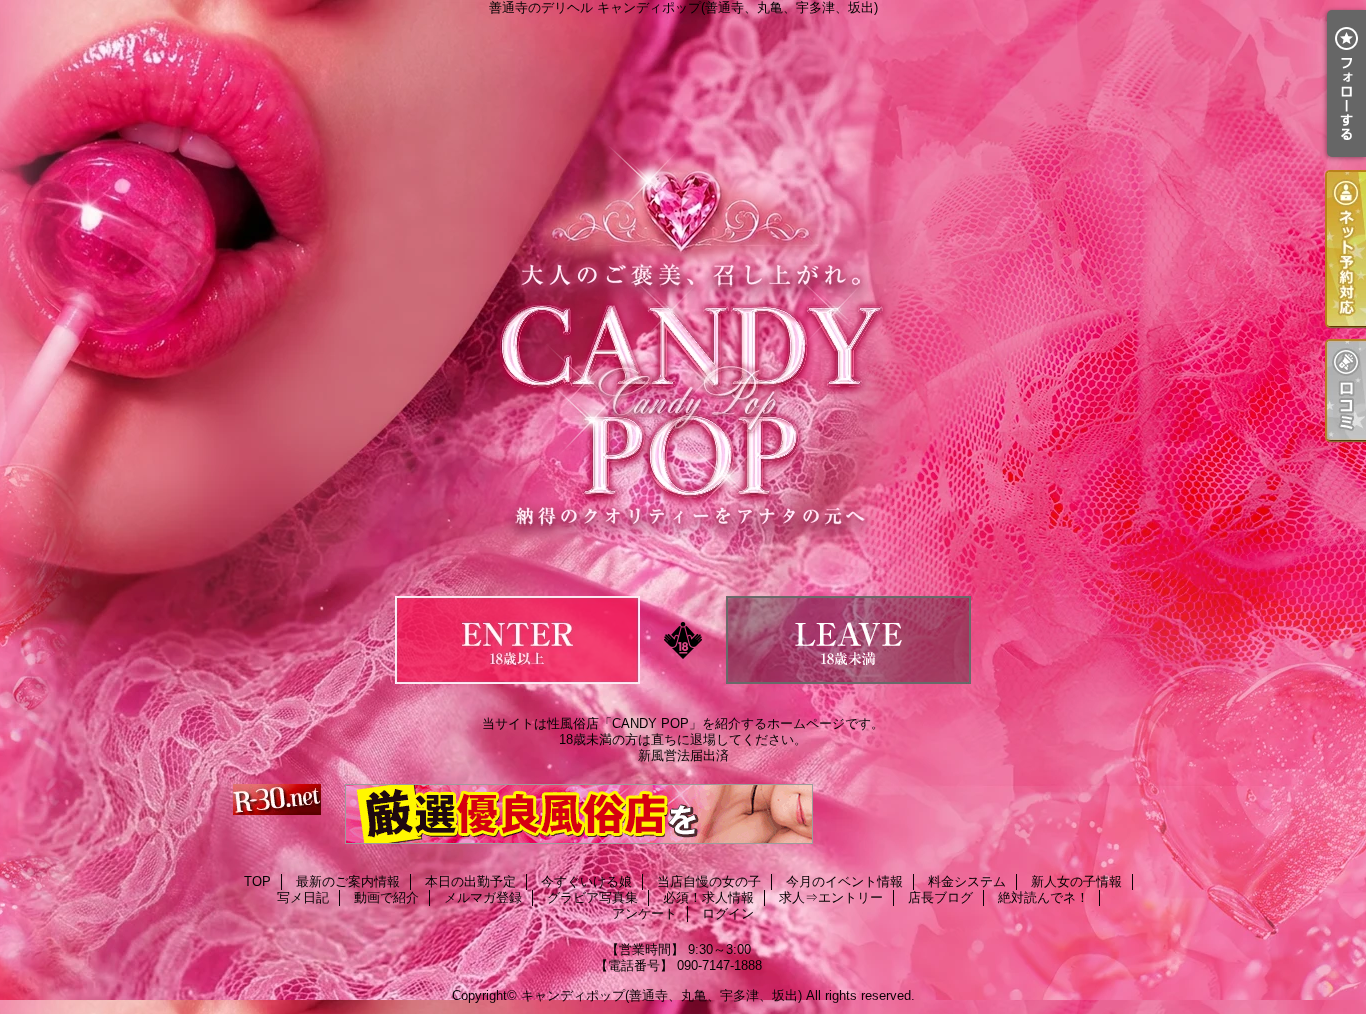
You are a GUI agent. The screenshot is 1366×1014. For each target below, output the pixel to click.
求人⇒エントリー (831, 897)
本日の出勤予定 (470, 881)
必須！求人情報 (708, 897)
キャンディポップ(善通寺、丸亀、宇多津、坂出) (661, 995)
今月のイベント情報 (844, 881)
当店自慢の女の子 (709, 881)
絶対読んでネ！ (1043, 897)
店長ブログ (940, 897)
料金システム (967, 881)
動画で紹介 (386, 897)
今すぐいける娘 (586, 881)
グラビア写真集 (592, 897)
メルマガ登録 (483, 897)
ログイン (728, 913)
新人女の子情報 (1076, 881)
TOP (257, 881)
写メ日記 (303, 897)
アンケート (644, 913)
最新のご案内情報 (348, 881)
